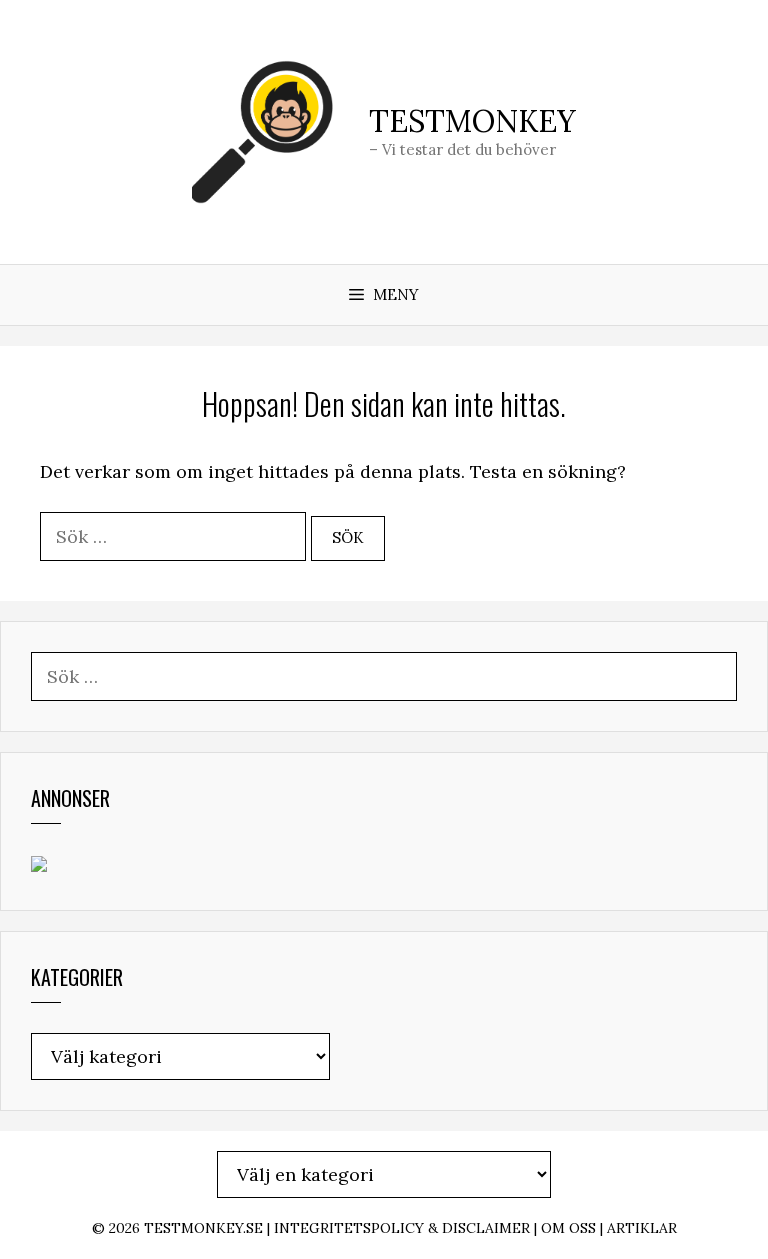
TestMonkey (472, 121)
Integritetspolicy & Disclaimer (402, 1228)
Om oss (568, 1228)
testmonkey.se (203, 1228)
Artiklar (642, 1228)
